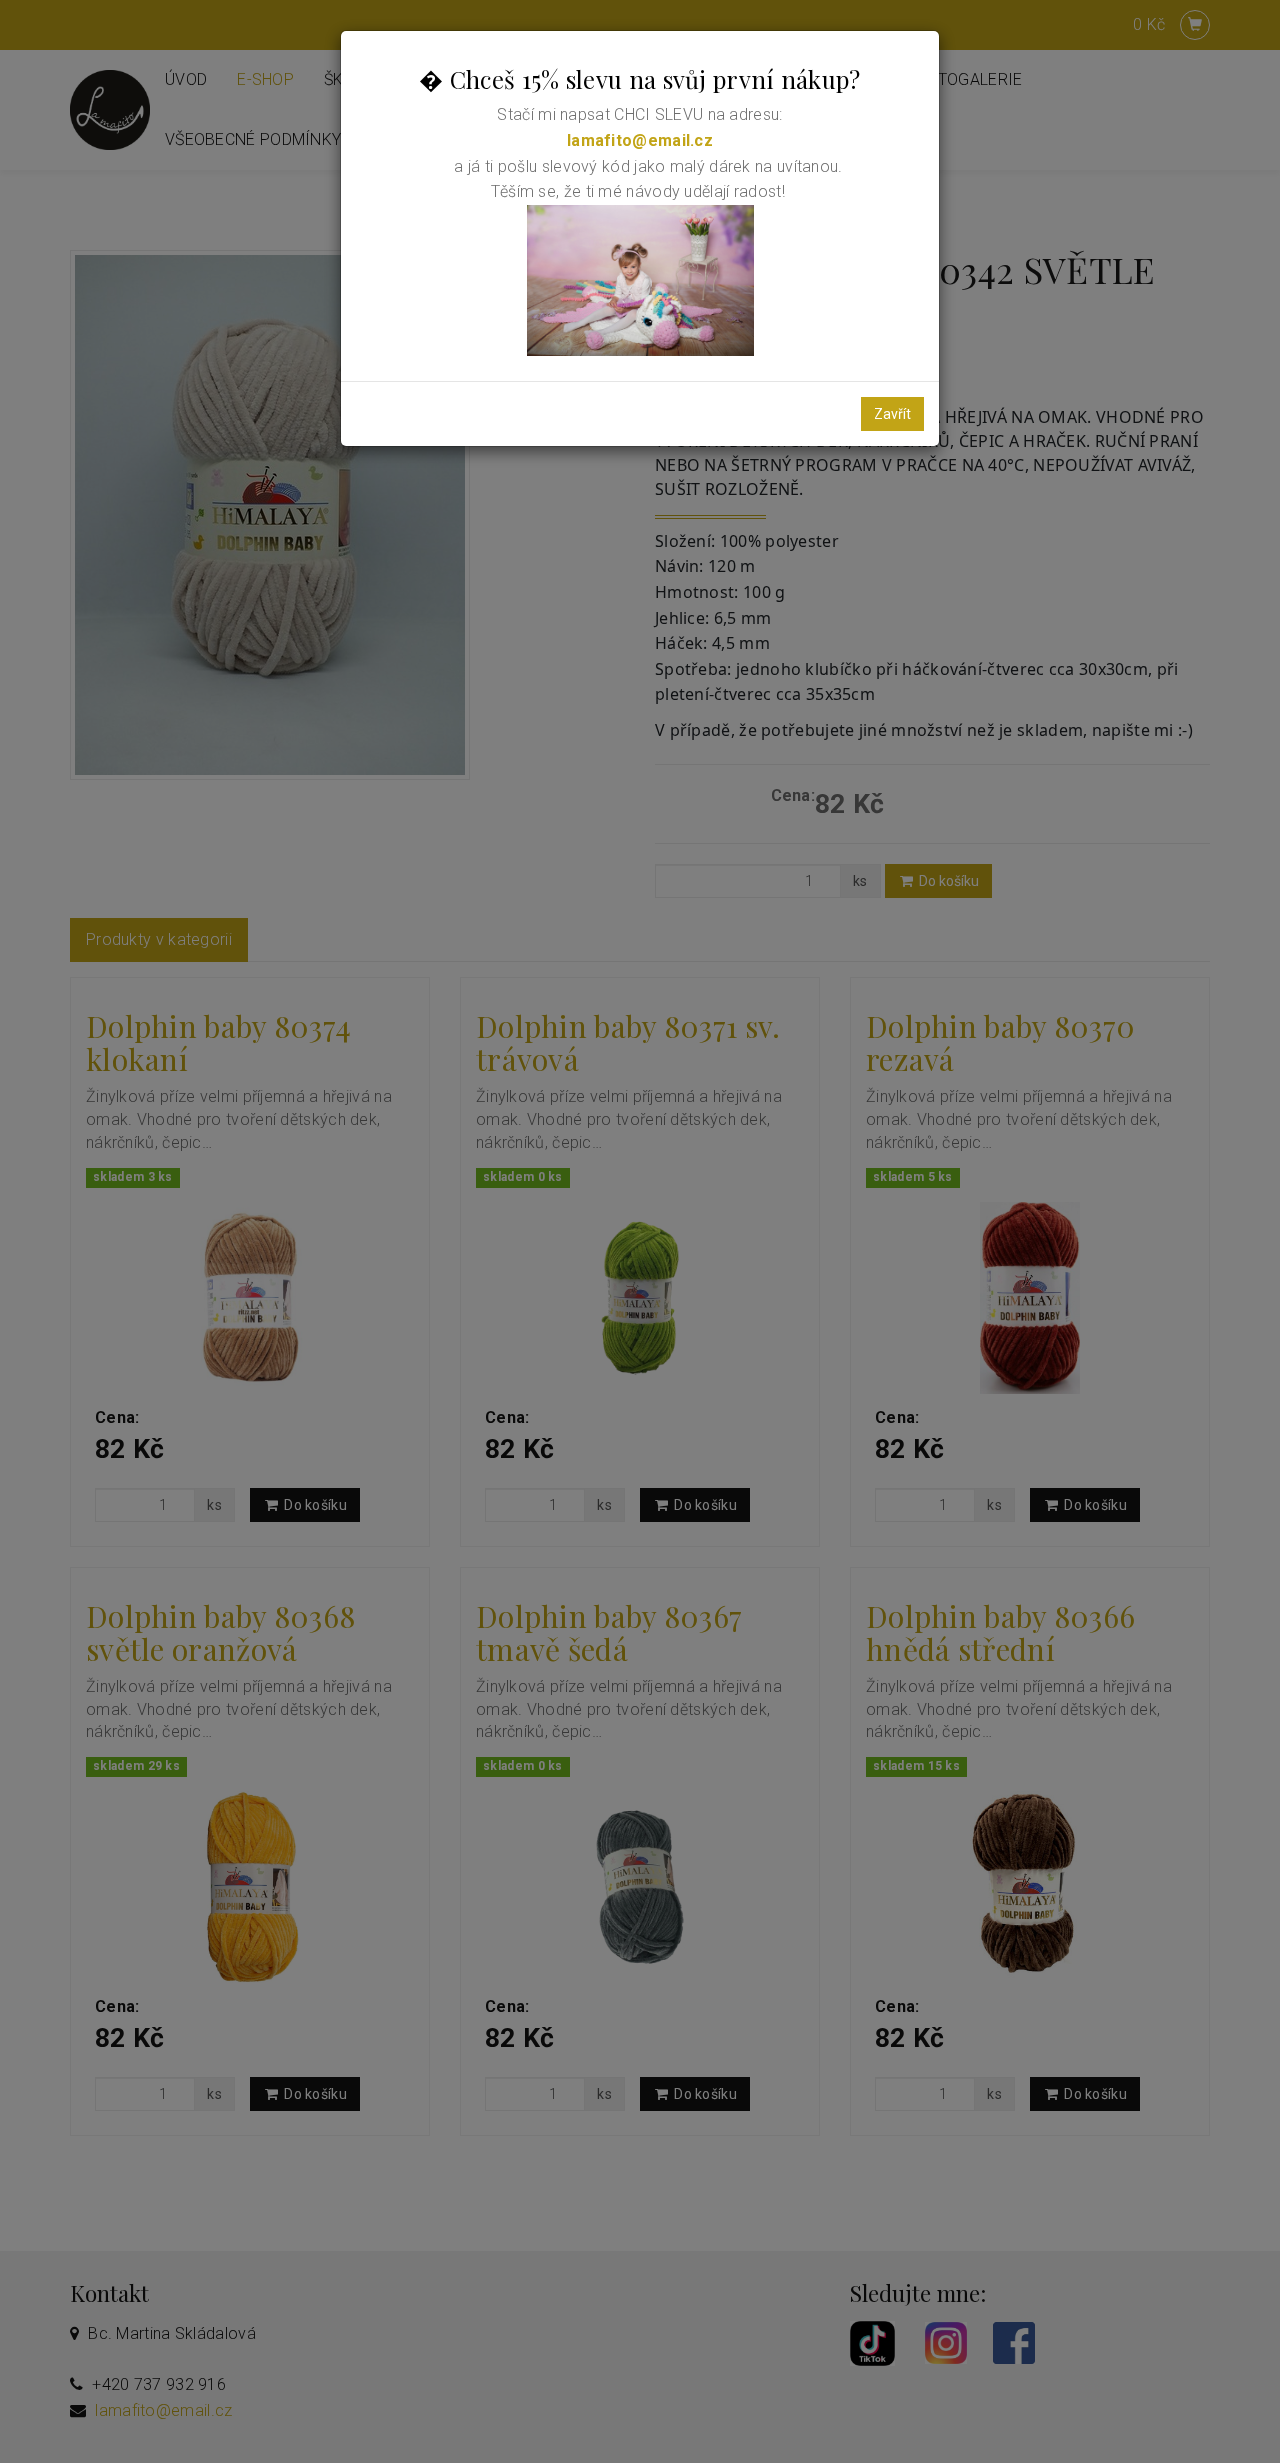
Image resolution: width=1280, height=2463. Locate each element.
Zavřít (892, 414)
